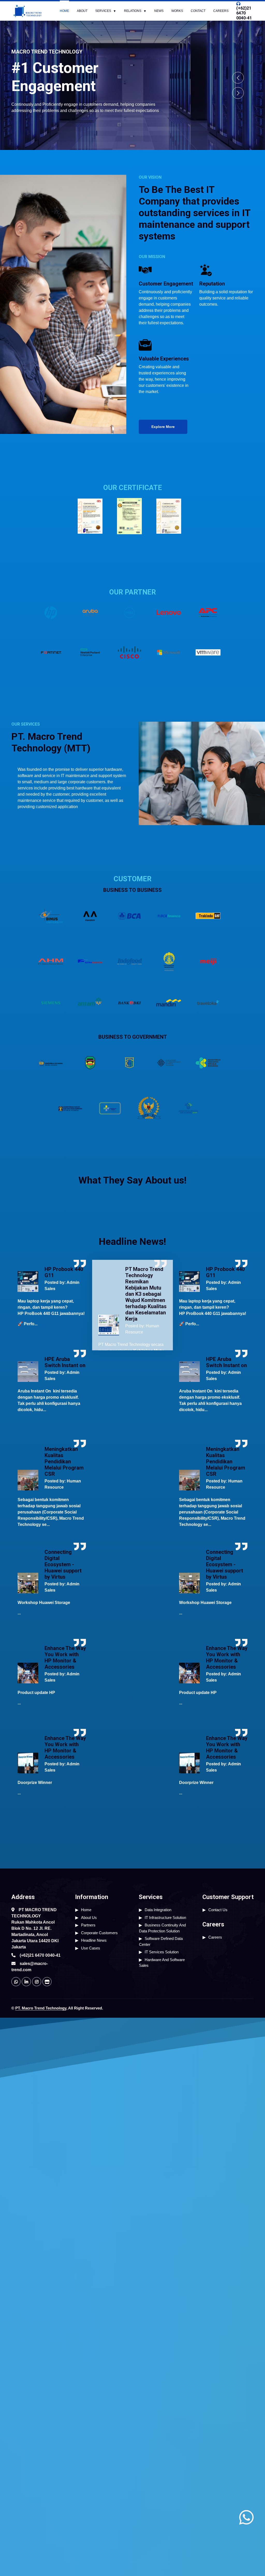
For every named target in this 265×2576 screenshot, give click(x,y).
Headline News (94, 1940)
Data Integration (158, 1910)
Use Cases (91, 1948)
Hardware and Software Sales (162, 1963)
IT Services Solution (162, 1952)
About (82, 11)
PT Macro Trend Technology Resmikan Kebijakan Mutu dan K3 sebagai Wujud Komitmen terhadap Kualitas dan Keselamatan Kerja (146, 1294)
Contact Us (218, 1910)
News (159, 11)
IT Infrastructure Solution (165, 1918)
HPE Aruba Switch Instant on (65, 1362)
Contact (198, 11)
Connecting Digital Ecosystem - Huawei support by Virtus (63, 1564)
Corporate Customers (99, 1933)
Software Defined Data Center (161, 1941)
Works (177, 11)
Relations (133, 11)
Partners (88, 1925)
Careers (221, 11)
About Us (89, 1918)
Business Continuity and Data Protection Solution (162, 1928)
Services (103, 11)
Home (64, 11)
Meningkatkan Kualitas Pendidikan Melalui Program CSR (64, 1462)
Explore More (163, 427)
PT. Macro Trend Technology (41, 2008)
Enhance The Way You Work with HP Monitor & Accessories (65, 1658)
